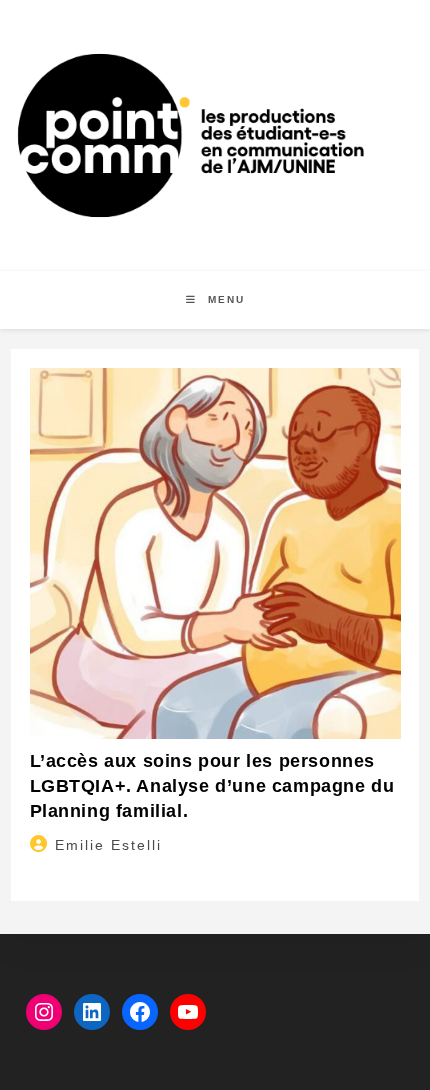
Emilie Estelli (108, 845)
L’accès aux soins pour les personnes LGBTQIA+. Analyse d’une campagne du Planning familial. (212, 786)
